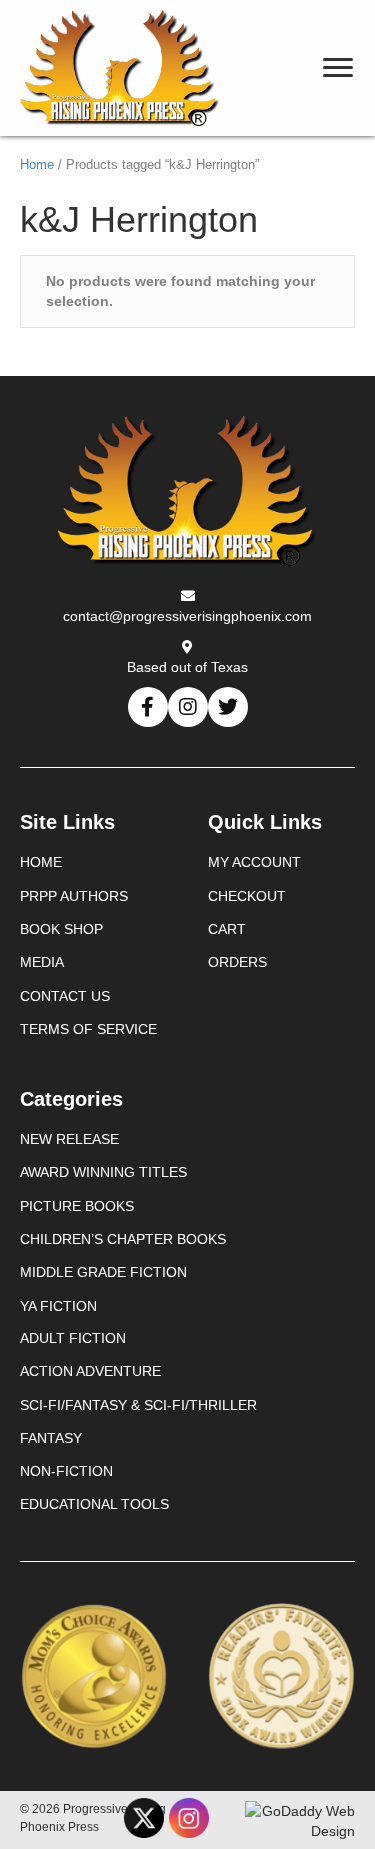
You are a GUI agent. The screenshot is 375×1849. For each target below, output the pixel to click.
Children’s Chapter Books (123, 1239)
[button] (148, 707)
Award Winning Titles (103, 1172)
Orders (237, 962)
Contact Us (65, 996)
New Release (69, 1139)
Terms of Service (88, 1029)
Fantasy (51, 1438)
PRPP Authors (74, 896)
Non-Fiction (66, 1471)
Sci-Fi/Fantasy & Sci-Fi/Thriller (138, 1405)
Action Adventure (90, 1371)
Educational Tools (94, 1504)
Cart (227, 929)
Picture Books (77, 1206)
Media (42, 962)
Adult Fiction (73, 1338)
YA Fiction (58, 1306)
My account (254, 862)
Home (37, 164)
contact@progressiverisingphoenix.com (187, 616)
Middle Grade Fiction (103, 1272)
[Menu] (338, 68)
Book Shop (61, 929)
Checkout (247, 896)
